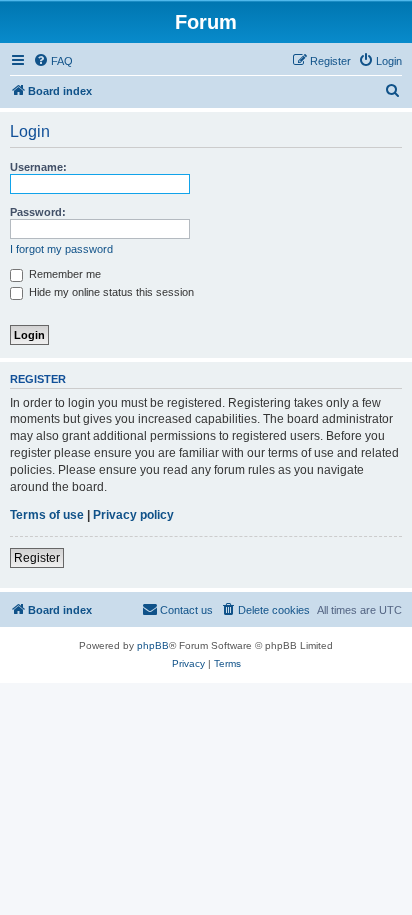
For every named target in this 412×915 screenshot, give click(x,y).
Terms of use (47, 515)
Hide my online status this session (110, 292)
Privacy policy (133, 515)
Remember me (63, 274)
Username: (38, 167)
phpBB (153, 645)
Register (37, 558)
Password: (38, 212)
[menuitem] (53, 61)
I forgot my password (61, 249)
